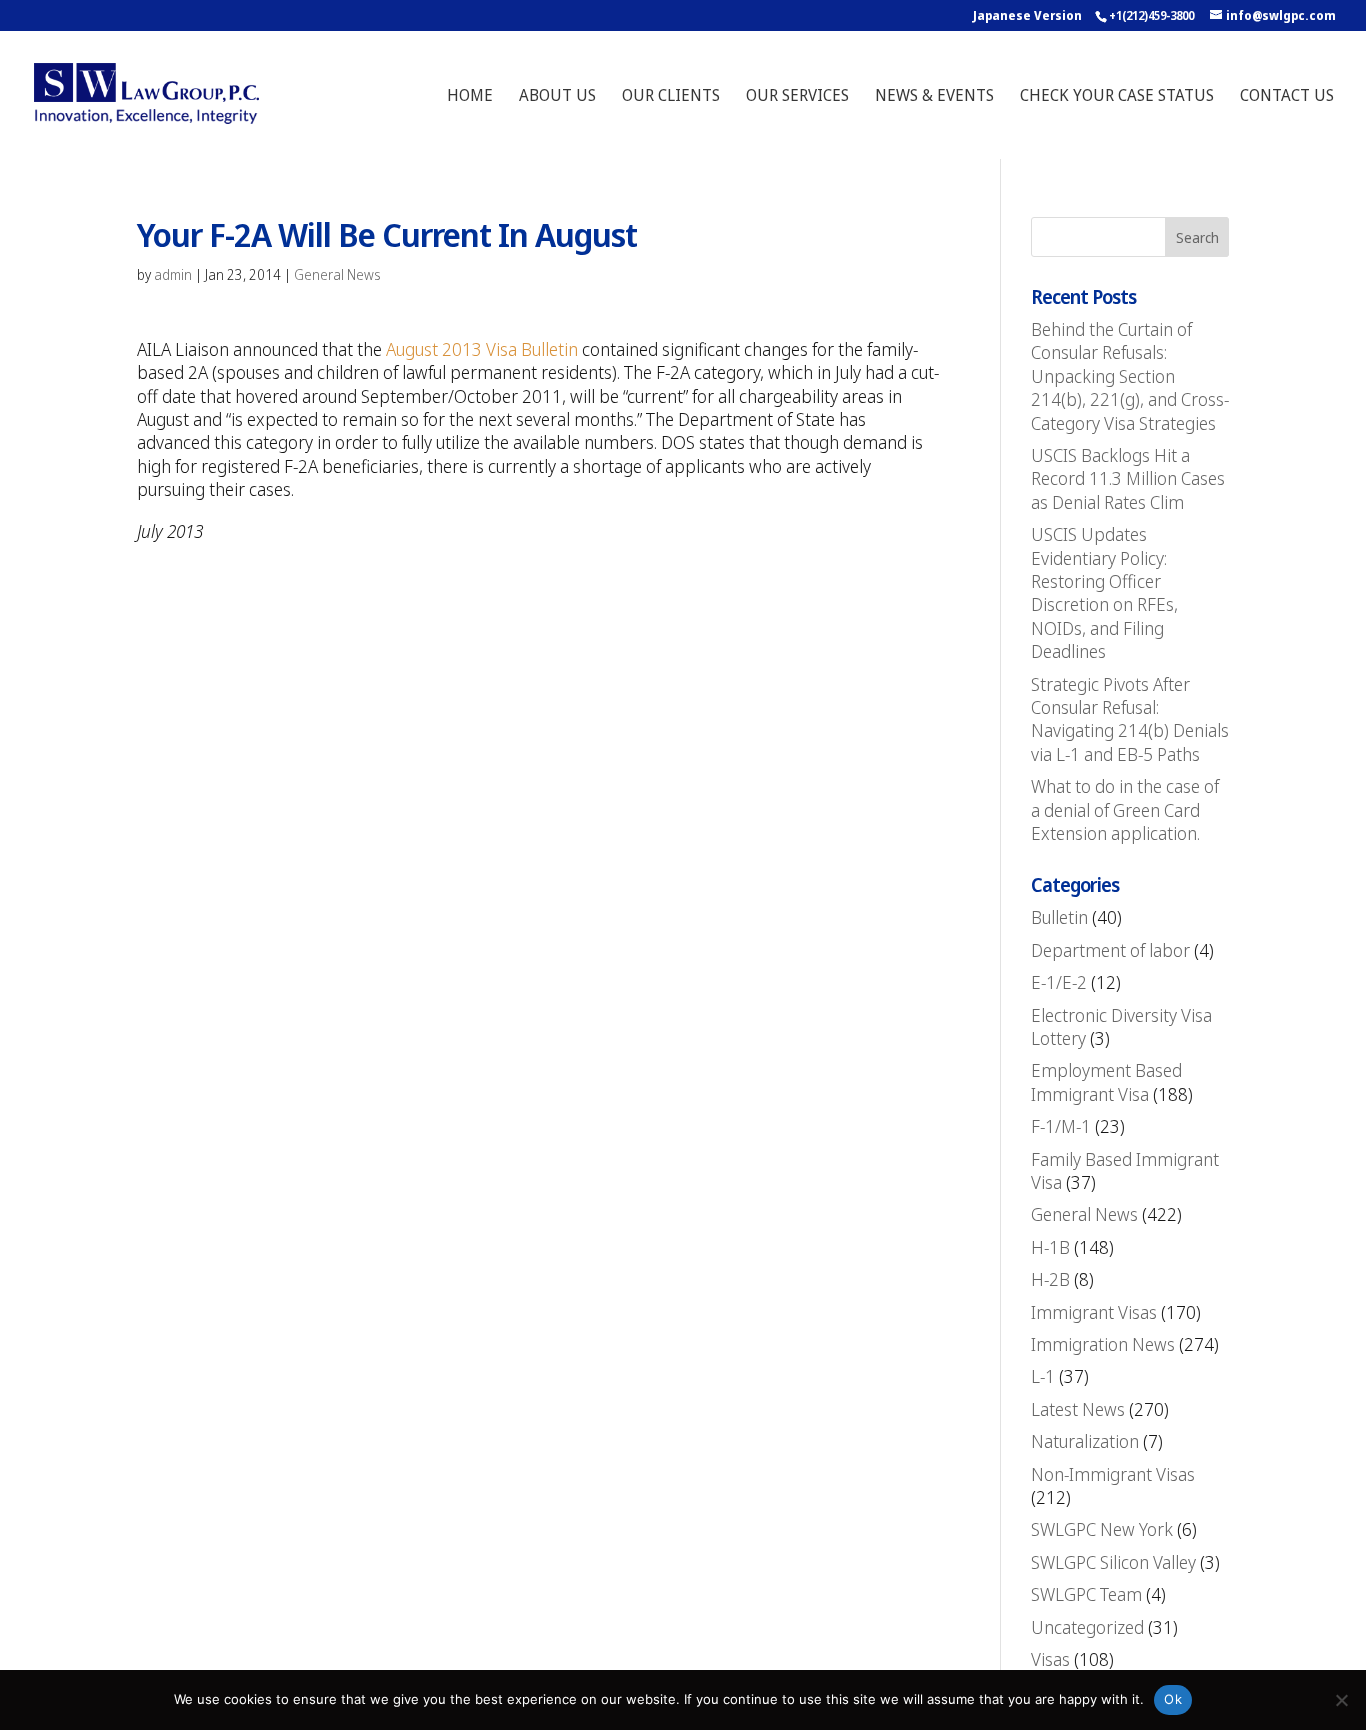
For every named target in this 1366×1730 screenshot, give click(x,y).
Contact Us (1287, 97)
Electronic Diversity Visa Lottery (1121, 1026)
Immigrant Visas (1094, 1312)
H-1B (1050, 1247)
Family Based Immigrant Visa (1125, 1170)
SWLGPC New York (1102, 1529)
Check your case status (1117, 97)
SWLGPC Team (1086, 1594)
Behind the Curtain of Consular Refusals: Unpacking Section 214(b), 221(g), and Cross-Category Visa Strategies (1130, 376)
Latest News (1078, 1409)
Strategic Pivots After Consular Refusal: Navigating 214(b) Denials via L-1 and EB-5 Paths (1130, 719)
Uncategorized (1087, 1627)
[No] (1341, 1700)
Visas (1050, 1659)
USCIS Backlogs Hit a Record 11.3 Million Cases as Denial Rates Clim (1128, 478)
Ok (1173, 1699)
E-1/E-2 (1059, 982)
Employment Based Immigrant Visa (1106, 1081)
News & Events (934, 97)
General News (337, 274)
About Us (557, 97)
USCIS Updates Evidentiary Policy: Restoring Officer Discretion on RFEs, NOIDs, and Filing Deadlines (1104, 592)
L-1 (1043, 1376)
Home (470, 97)
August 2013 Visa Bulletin (482, 349)
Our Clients (671, 97)
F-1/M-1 (1061, 1126)
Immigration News (1103, 1344)
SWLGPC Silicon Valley (1113, 1562)
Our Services (797, 97)
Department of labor (1110, 950)
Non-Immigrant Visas (1113, 1474)
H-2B (1050, 1279)
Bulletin (1059, 917)
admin (173, 274)
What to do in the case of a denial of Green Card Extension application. (1125, 809)
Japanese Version (1027, 15)
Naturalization (1085, 1441)
